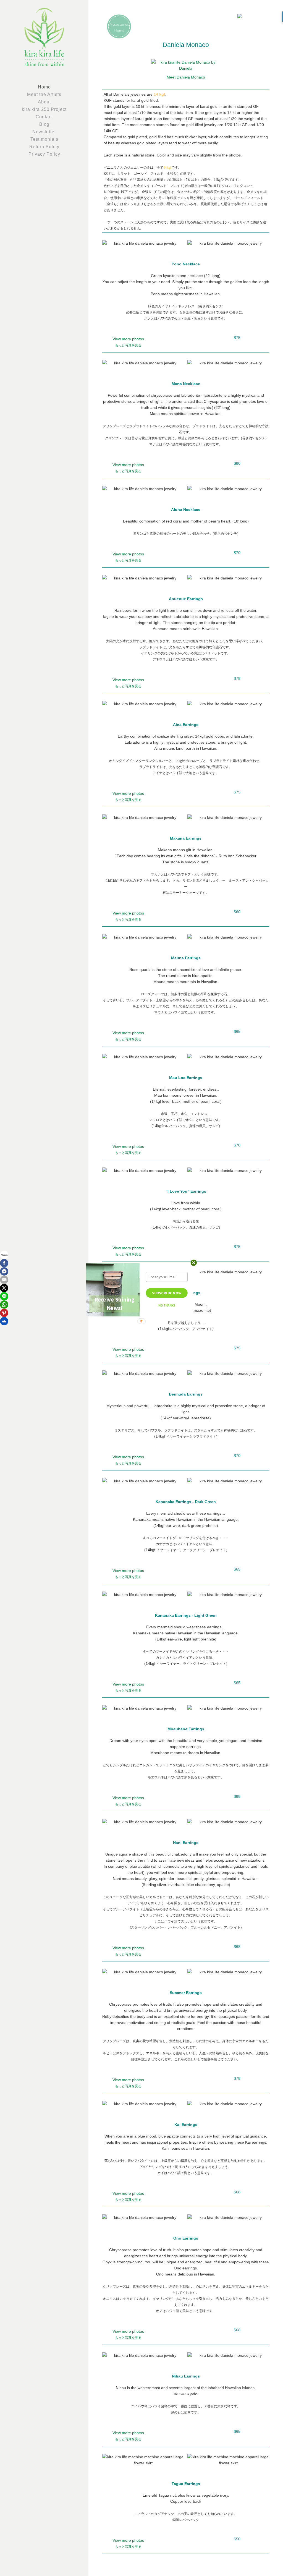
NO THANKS (167, 1306)
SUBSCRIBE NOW (167, 1293)
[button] (115, 1304)
